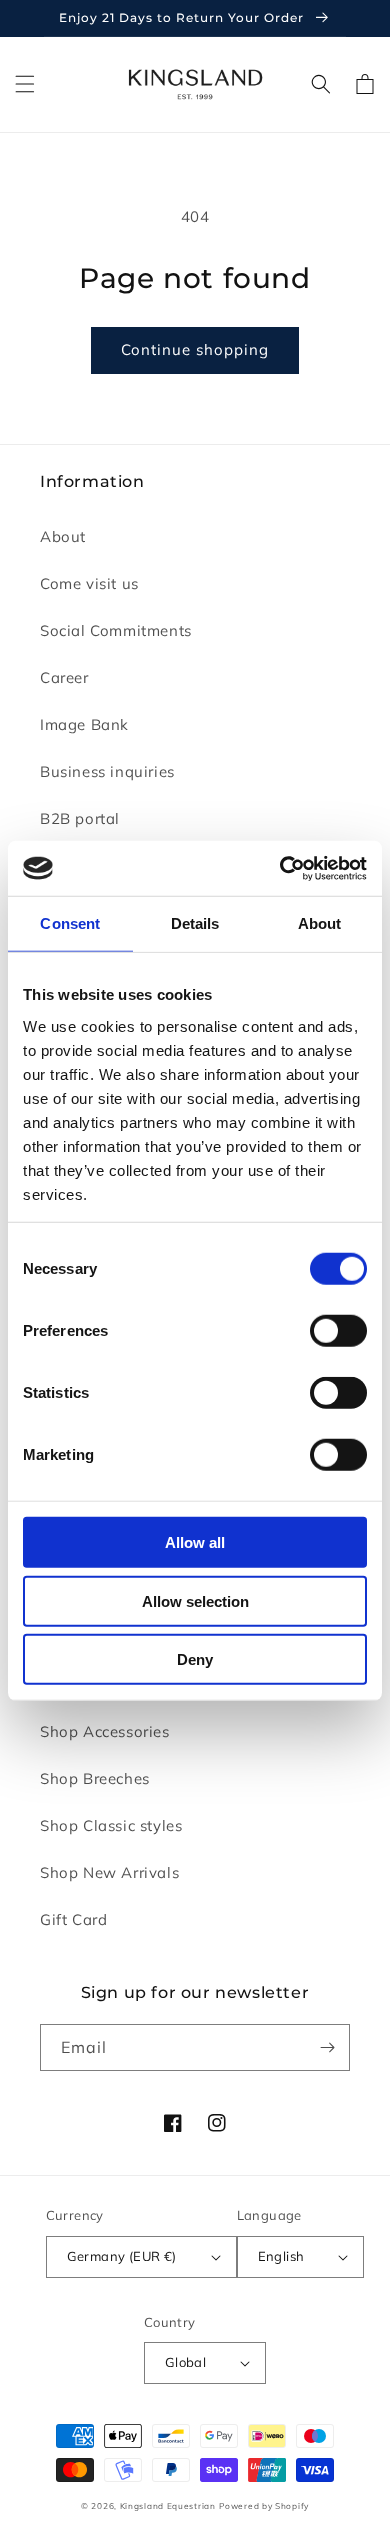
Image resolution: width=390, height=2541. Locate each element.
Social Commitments (116, 630)
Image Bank (84, 724)
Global (185, 2362)
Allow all (195, 1542)
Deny (195, 1659)
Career (64, 677)
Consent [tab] (70, 923)
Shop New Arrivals (109, 1872)
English (281, 2256)
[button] (25, 84)
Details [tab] (195, 923)
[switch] (338, 1331)
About (63, 536)
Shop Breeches (95, 1778)
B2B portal (80, 818)
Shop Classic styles (111, 1825)
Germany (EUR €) (122, 2256)
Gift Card (73, 1919)
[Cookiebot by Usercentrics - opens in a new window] (280, 868)
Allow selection (195, 1600)
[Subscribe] (327, 2047)
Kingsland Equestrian (168, 2506)
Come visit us (89, 583)
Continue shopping (195, 349)
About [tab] (320, 923)
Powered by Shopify (264, 2506)
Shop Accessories (105, 1731)
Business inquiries (107, 771)
